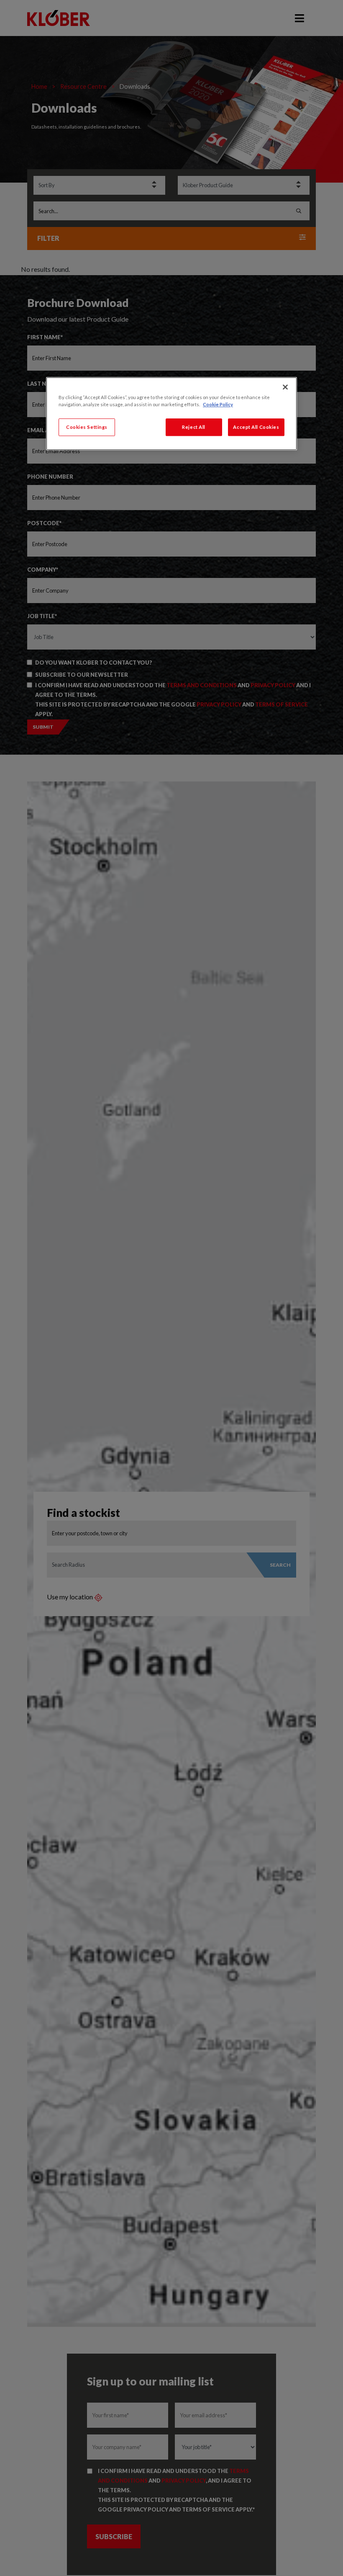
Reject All (194, 427)
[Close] (285, 387)
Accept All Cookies (256, 427)
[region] (171, 414)
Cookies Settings (87, 427)
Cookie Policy (218, 404)
